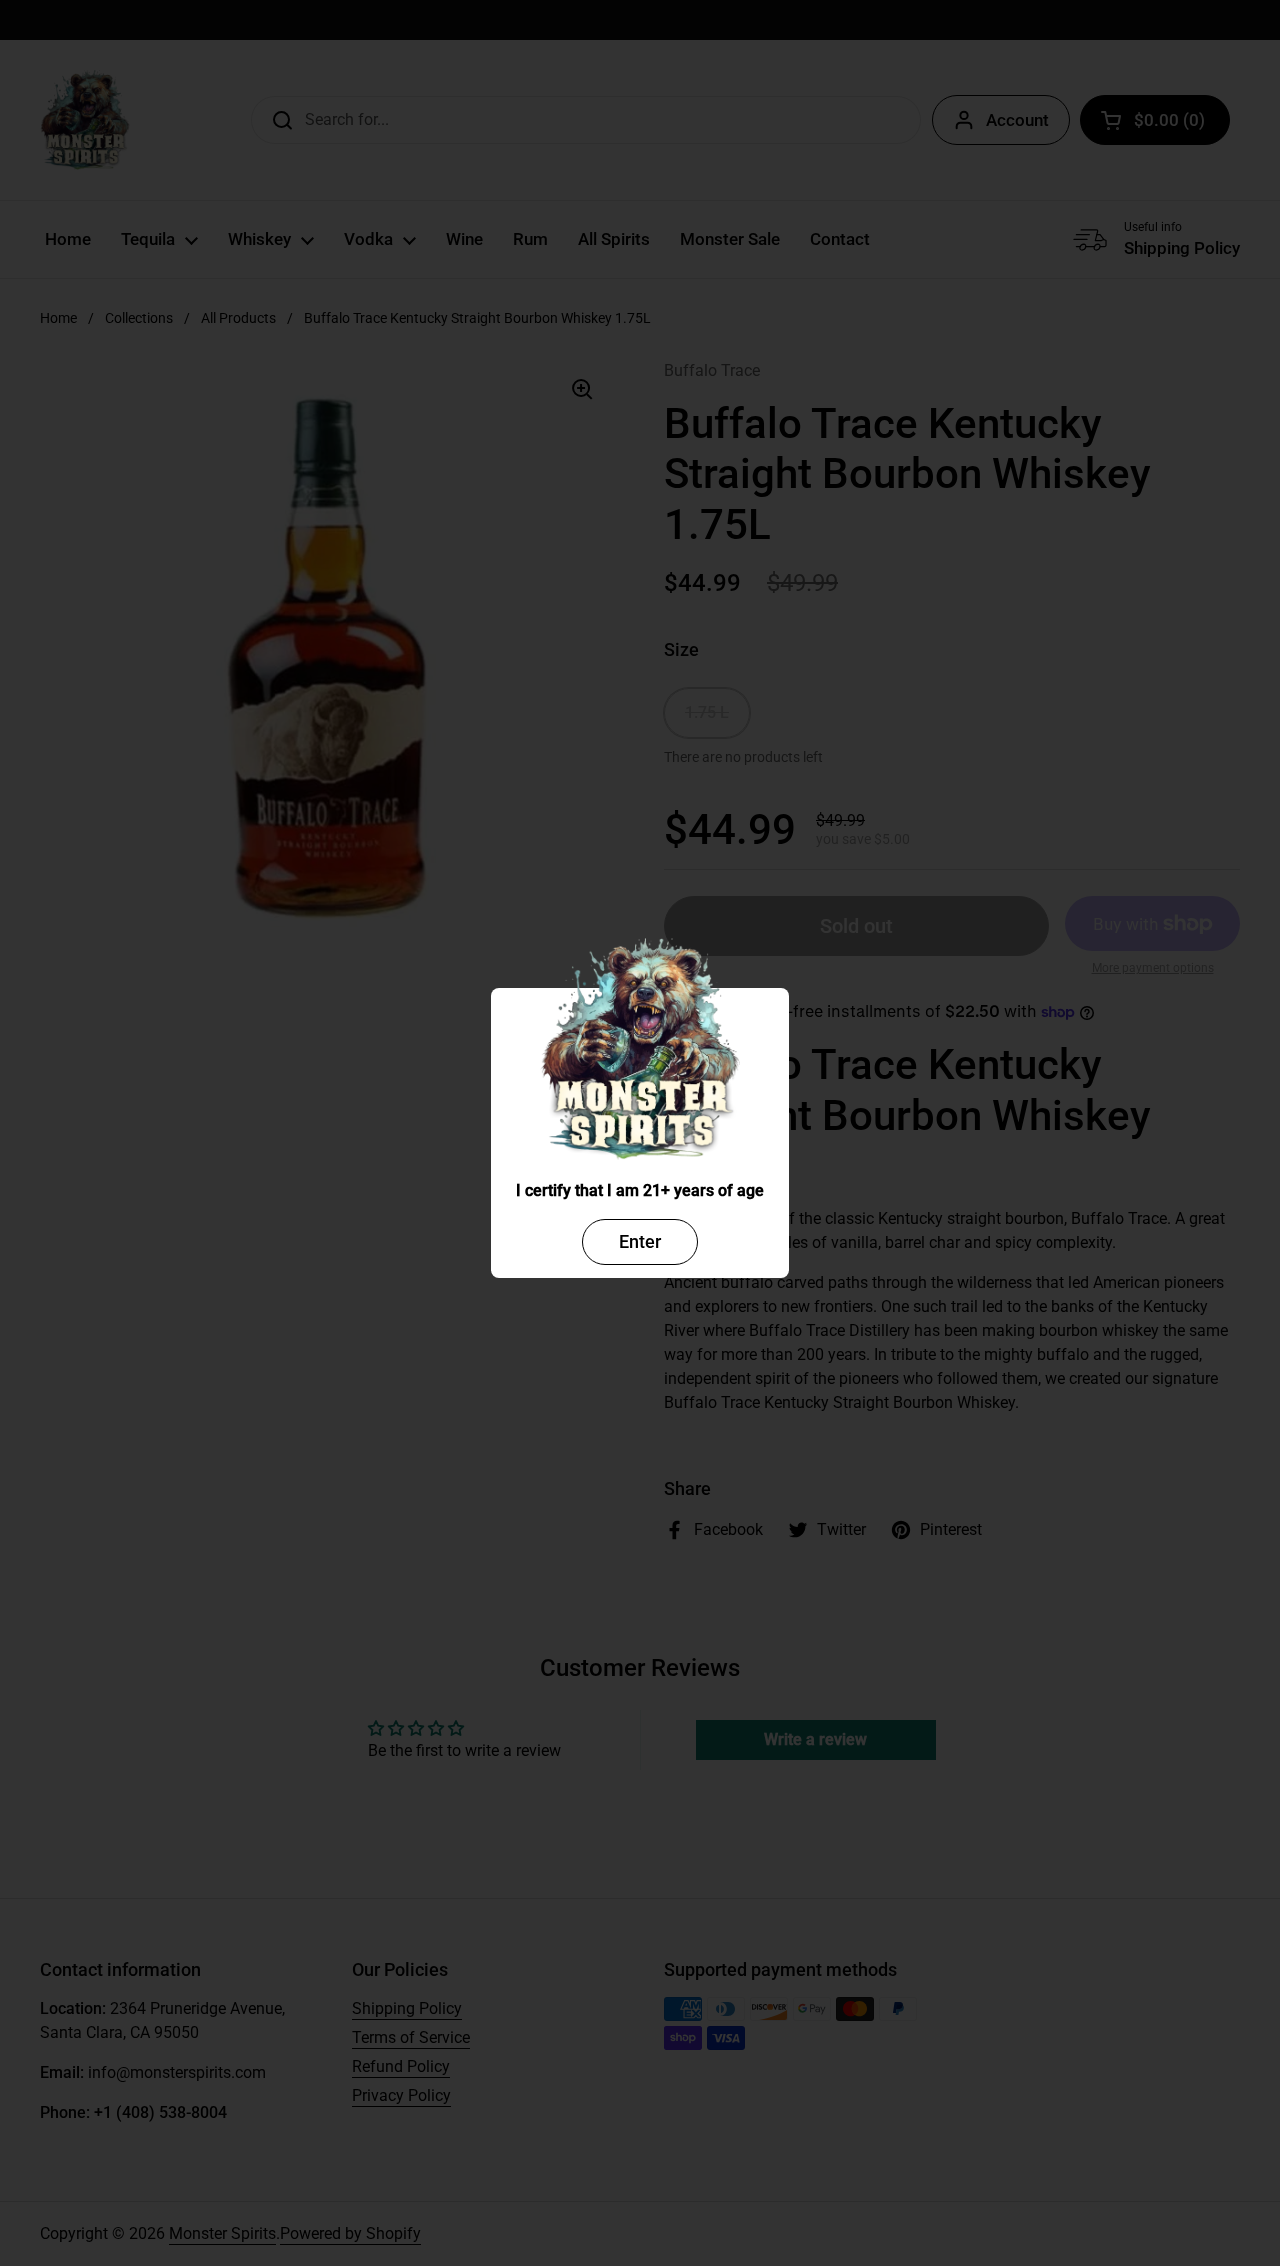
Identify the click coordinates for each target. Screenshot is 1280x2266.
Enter (640, 1241)
